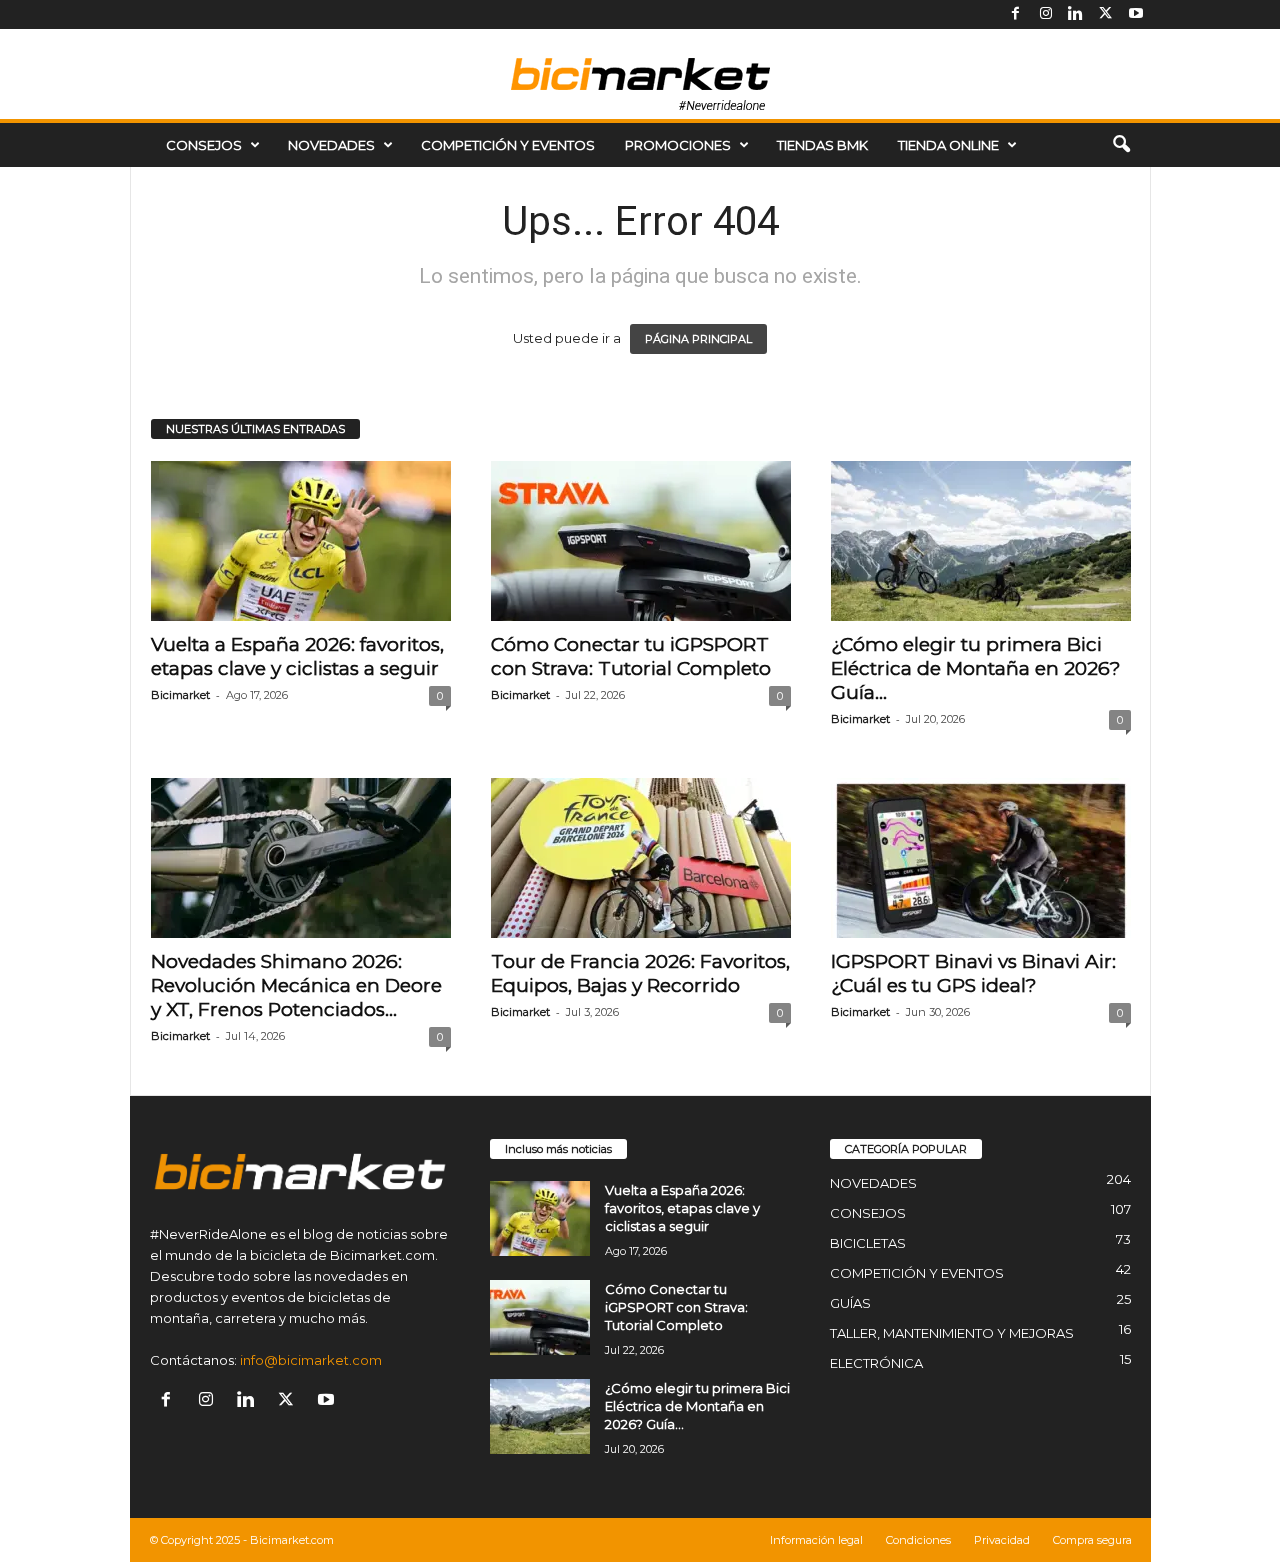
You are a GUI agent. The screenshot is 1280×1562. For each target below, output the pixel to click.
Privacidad (1002, 1540)
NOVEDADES (331, 145)
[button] (1121, 145)
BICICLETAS (868, 1243)
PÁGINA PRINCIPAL (698, 339)
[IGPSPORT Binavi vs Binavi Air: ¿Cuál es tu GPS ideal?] (981, 858)
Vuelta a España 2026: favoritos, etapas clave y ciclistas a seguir (297, 656)
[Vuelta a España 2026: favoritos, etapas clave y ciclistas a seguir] (301, 541)
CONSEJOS (204, 145)
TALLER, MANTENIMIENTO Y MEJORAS (952, 1333)
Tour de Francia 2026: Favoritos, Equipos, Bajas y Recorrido (640, 973)
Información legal (816, 1540)
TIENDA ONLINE (948, 145)
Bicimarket (180, 695)
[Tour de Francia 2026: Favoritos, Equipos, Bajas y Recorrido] (641, 858)
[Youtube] (1136, 14)
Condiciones (918, 1540)
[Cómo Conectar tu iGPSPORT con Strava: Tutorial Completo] (641, 541)
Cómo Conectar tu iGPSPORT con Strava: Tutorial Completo (631, 656)
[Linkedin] (1076, 14)
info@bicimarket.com (311, 1360)
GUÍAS (850, 1303)
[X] (1106, 14)
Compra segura (1092, 1540)
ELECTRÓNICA (876, 1363)
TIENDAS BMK (822, 145)
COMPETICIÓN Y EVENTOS (508, 145)
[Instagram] (1046, 14)
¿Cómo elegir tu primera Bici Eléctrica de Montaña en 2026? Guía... (976, 668)
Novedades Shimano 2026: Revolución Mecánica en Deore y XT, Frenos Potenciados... (296, 985)
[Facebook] (1016, 14)
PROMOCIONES (678, 145)
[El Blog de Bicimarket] (640, 74)
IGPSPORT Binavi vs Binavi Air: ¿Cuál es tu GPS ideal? (973, 973)
